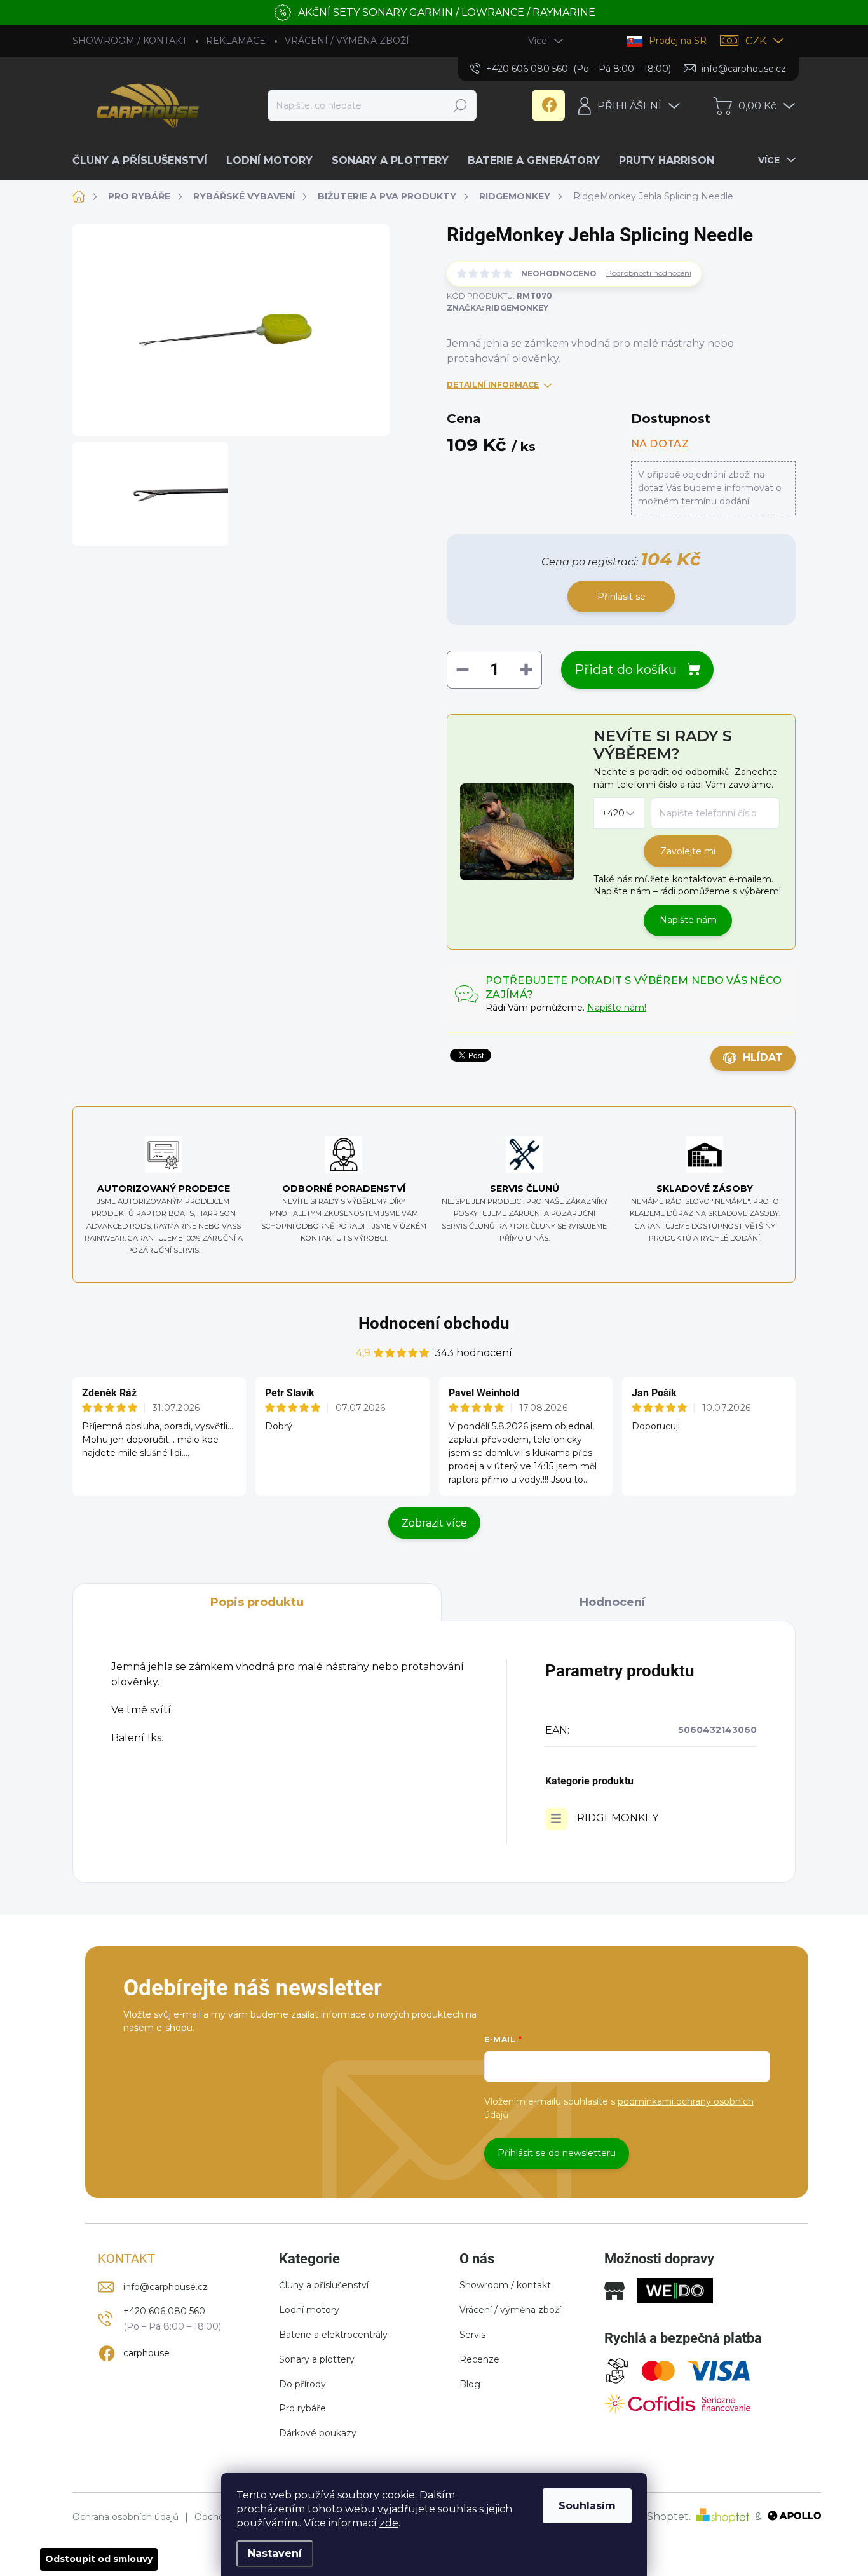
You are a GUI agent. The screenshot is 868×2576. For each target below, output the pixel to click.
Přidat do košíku (626, 670)
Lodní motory (309, 2310)
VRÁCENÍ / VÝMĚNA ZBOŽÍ (347, 41)
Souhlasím (587, 2506)
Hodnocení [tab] (612, 1602)
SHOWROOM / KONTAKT (130, 41)
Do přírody (302, 2384)
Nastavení (275, 2553)
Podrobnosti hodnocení (649, 273)
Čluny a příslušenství (324, 2285)
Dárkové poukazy (318, 2433)
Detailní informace (493, 385)
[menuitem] (145, 161)
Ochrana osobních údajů (125, 2517)
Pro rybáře (302, 2408)
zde (389, 2523)
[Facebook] (548, 105)
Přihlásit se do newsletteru (557, 2153)
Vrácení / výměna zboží (510, 2310)
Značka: (498, 308)
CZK (756, 41)
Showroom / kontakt (505, 2285)
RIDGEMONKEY (618, 1818)
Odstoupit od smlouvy (99, 2559)
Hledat (460, 105)
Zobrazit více (434, 1523)
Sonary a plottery (317, 2359)
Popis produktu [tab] (257, 1602)
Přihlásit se (621, 597)
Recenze (479, 2359)
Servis (472, 2335)
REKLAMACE (236, 41)
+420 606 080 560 (164, 2311)
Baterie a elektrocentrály (333, 2335)
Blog (470, 2384)
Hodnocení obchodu (434, 1323)
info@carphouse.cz (166, 2287)
